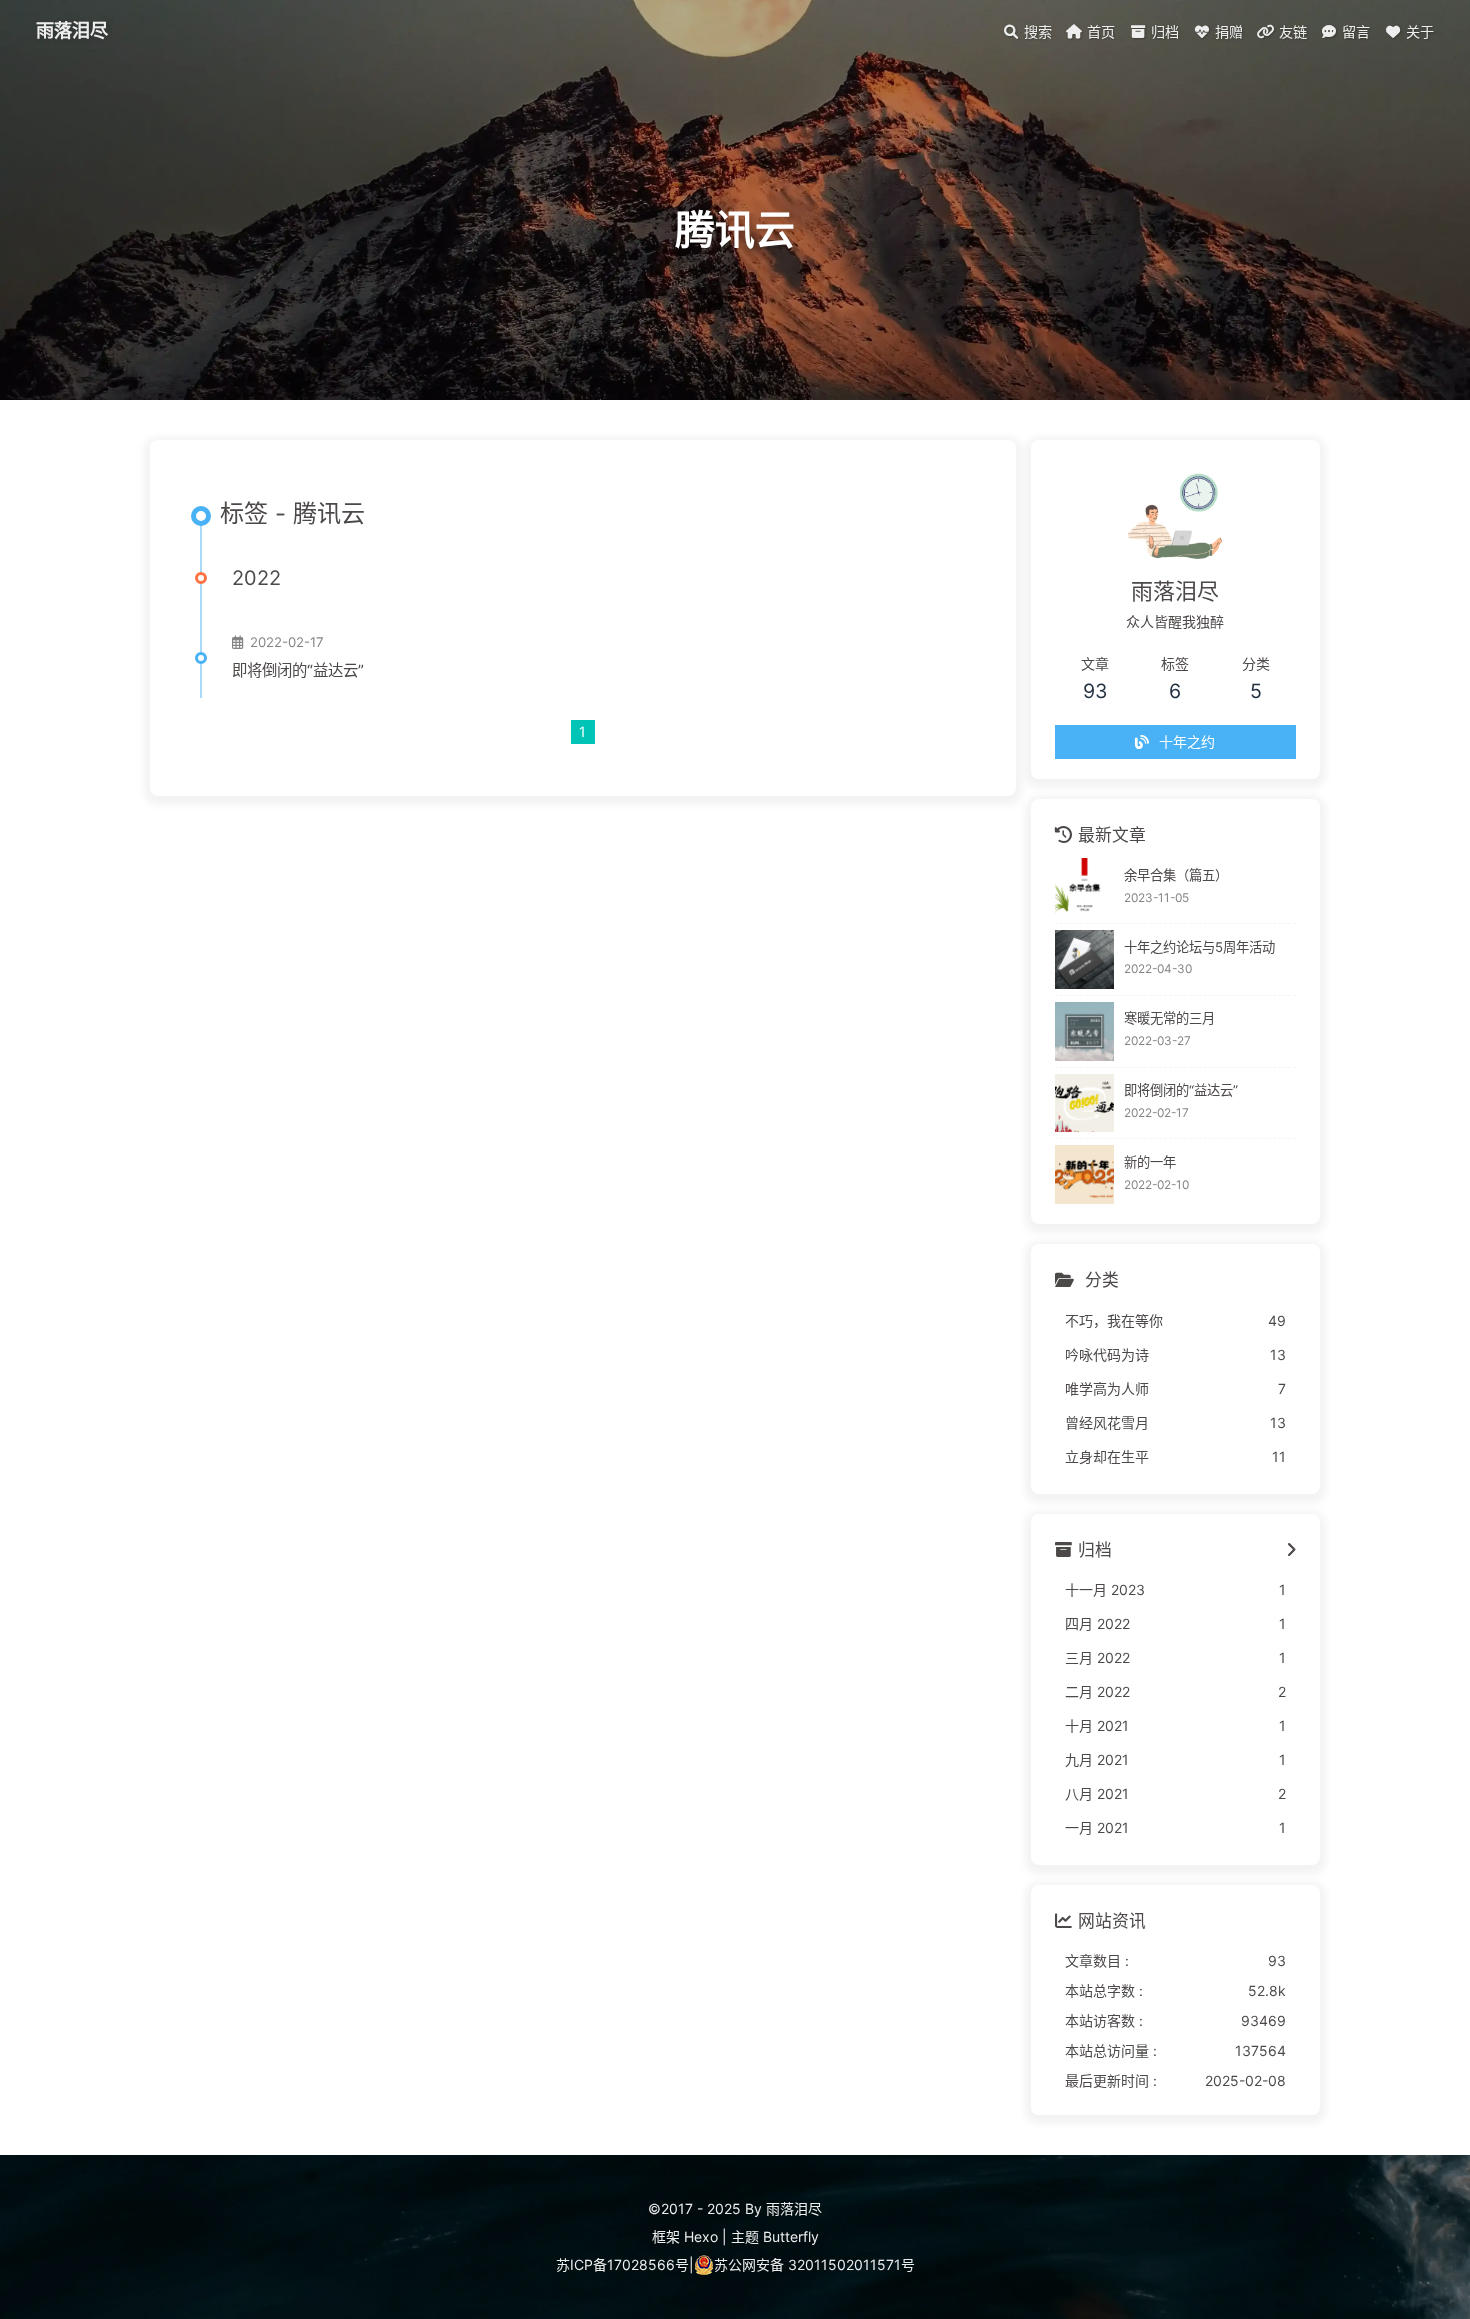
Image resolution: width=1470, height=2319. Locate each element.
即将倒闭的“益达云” (298, 670)
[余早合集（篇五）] (1084, 887)
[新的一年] (1084, 1174)
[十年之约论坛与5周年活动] (1084, 959)
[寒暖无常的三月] (1084, 1031)
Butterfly (791, 2236)
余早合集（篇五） (1176, 875)
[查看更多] (1291, 1551)
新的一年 (1150, 1162)
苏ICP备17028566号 (622, 2264)
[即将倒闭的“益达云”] (1084, 1103)
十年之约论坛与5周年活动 (1199, 947)
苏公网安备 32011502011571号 (814, 2264)
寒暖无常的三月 (1169, 1018)
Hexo (701, 2236)
